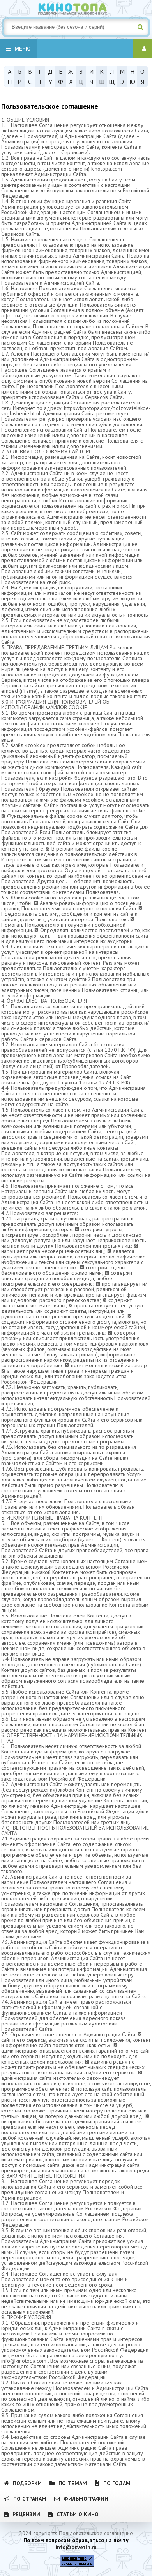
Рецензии (26, 2514)
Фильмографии (86, 2499)
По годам (117, 2483)
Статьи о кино (78, 2514)
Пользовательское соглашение (96, 2533)
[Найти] (140, 27)
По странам (30, 2499)
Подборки (27, 2483)
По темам (73, 2483)
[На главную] (76, 8)
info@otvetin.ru (76, 2547)
